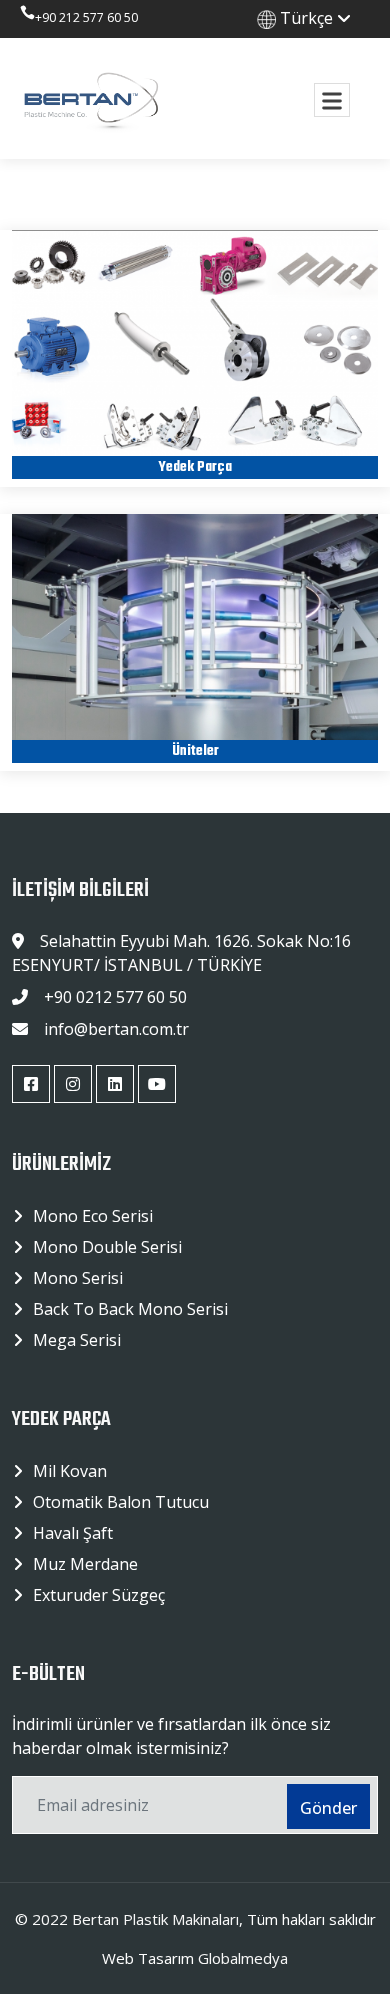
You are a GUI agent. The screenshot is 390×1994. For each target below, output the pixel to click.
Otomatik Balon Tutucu (121, 1502)
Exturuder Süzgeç (99, 1595)
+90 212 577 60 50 (86, 17)
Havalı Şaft (73, 1533)
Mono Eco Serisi (93, 1216)
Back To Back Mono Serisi (130, 1309)
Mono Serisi (78, 1278)
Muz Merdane (85, 1564)
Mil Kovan (70, 1471)
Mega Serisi (77, 1340)
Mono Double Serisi (107, 1247)
